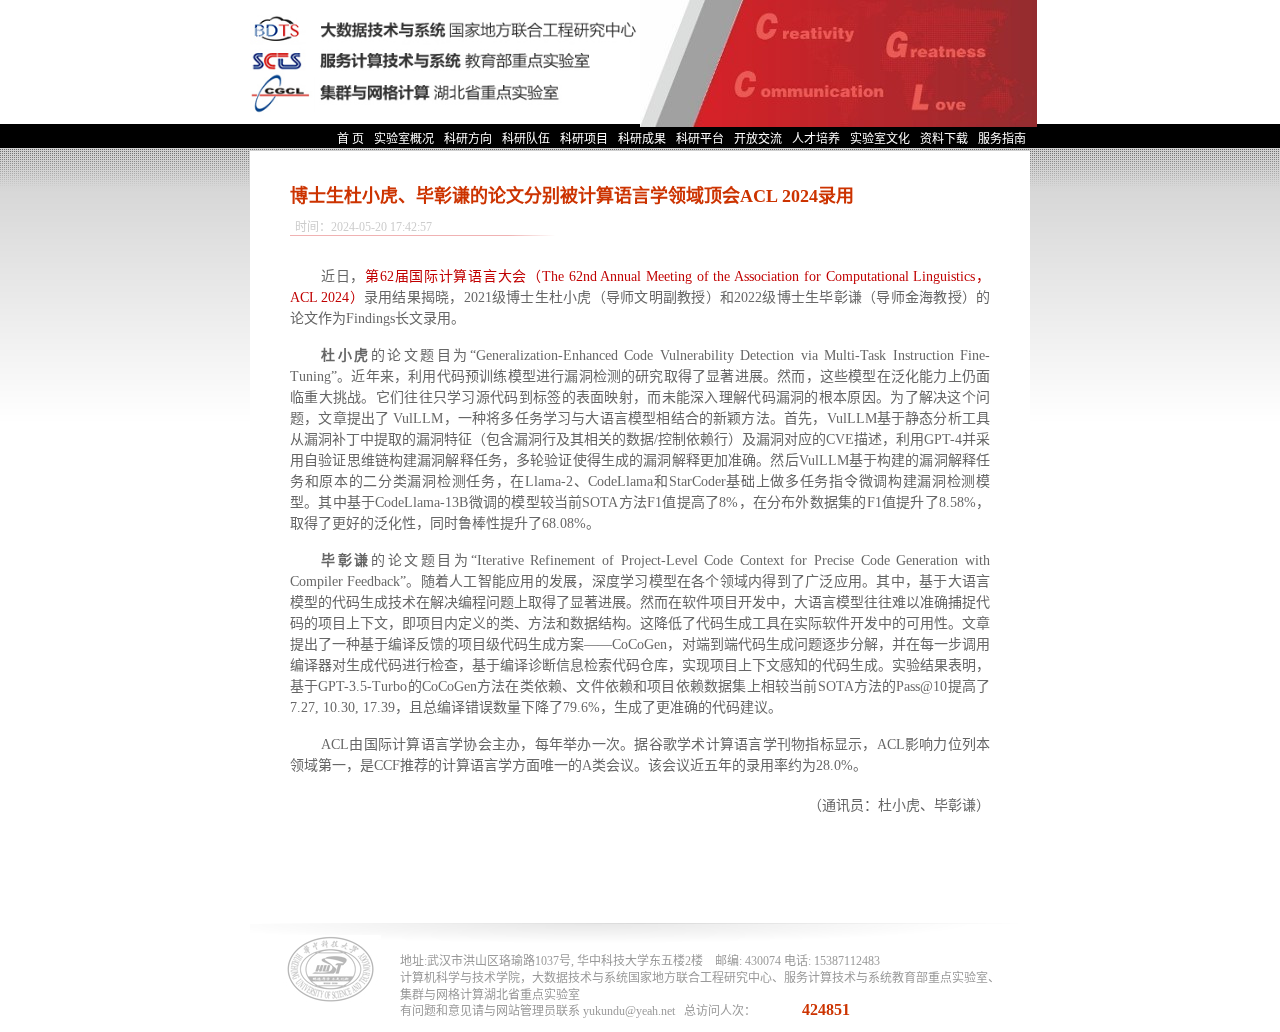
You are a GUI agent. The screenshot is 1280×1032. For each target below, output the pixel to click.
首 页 (350, 139)
